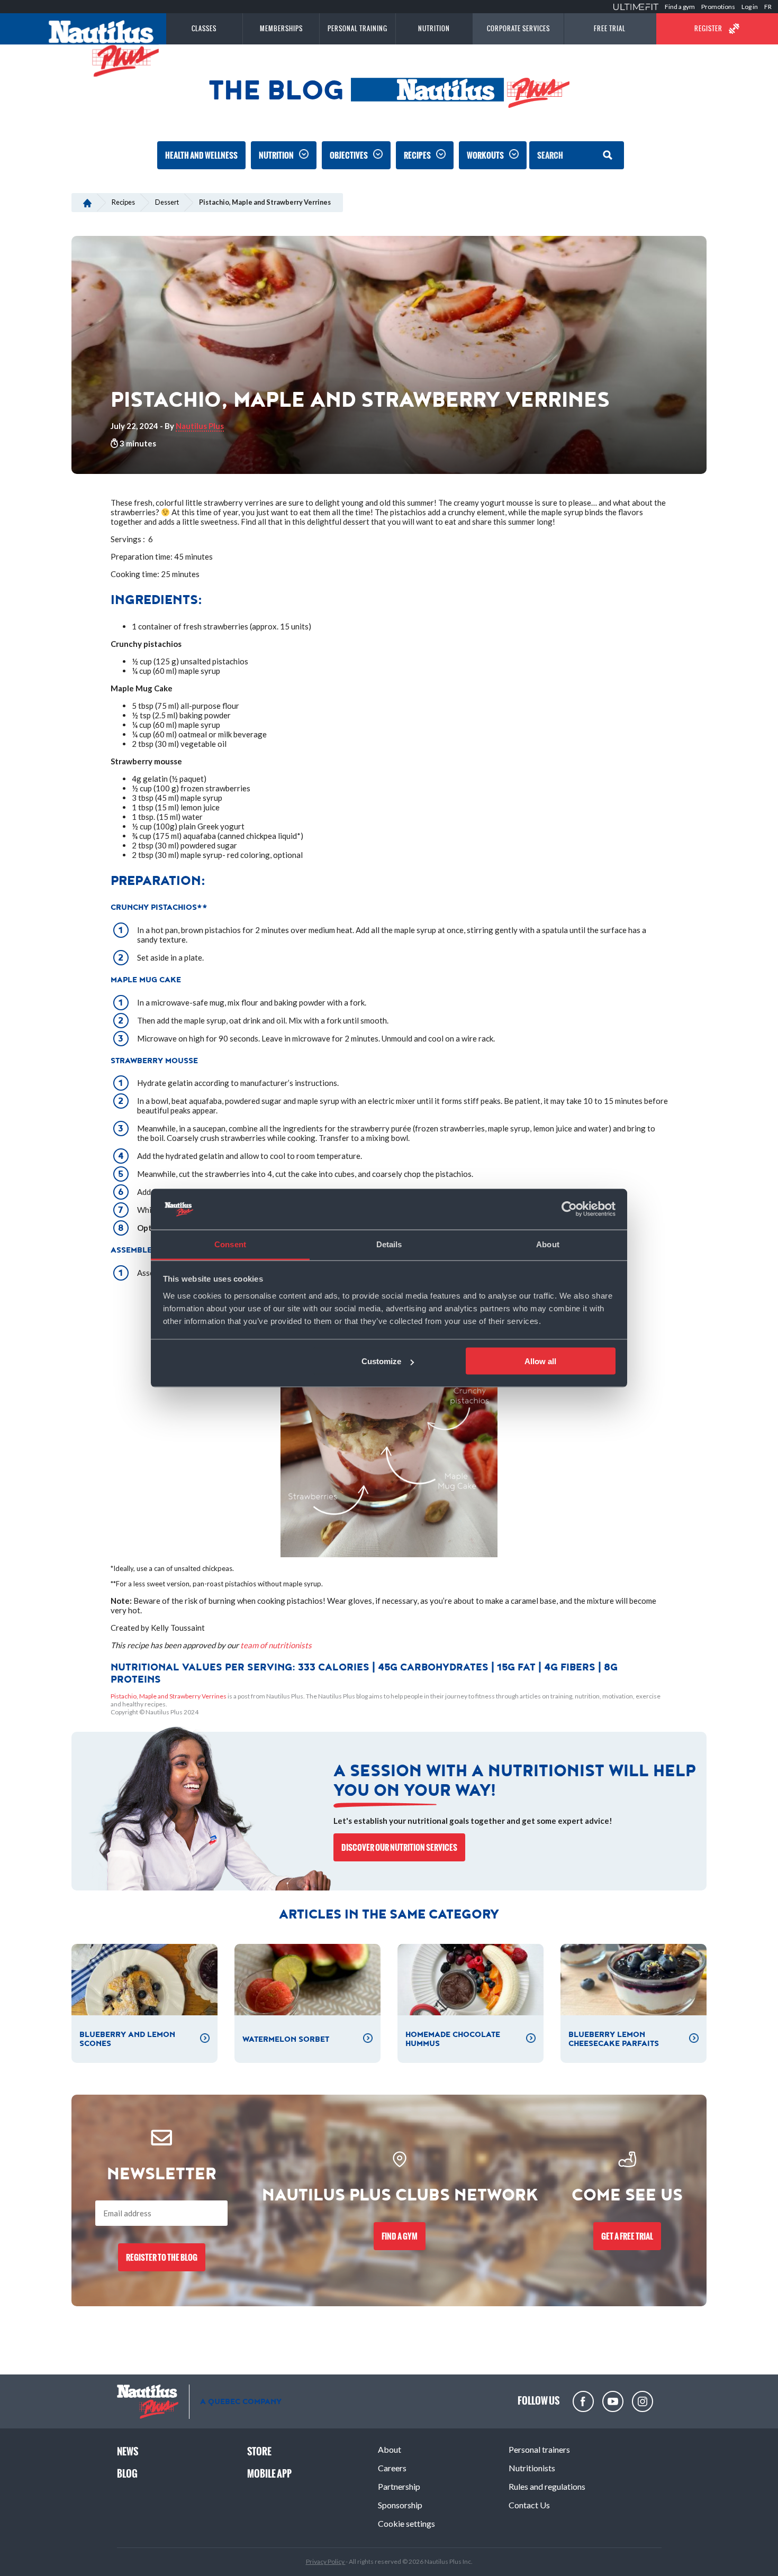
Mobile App (269, 2474)
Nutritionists (532, 2468)
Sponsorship (400, 2505)
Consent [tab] (230, 1244)
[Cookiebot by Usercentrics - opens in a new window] (569, 1209)
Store (259, 2451)
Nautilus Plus (200, 426)
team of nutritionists (276, 1645)
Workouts (485, 155)
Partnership (399, 2486)
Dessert (167, 202)
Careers (392, 2468)
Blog (127, 2474)
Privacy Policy (326, 2561)
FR (768, 7)
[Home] (87, 202)
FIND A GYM (400, 2236)
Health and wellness (201, 155)
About (390, 2449)
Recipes (417, 155)
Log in (750, 7)
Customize (381, 1361)
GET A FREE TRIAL (627, 2236)
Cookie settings (406, 2523)
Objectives (349, 155)
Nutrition (276, 155)
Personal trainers (539, 2449)
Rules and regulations (547, 2486)
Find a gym (680, 7)
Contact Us (529, 2505)
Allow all (540, 1361)
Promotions (718, 7)
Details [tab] (389, 1244)
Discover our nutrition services (399, 1847)
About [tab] (548, 1244)
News (128, 2451)
